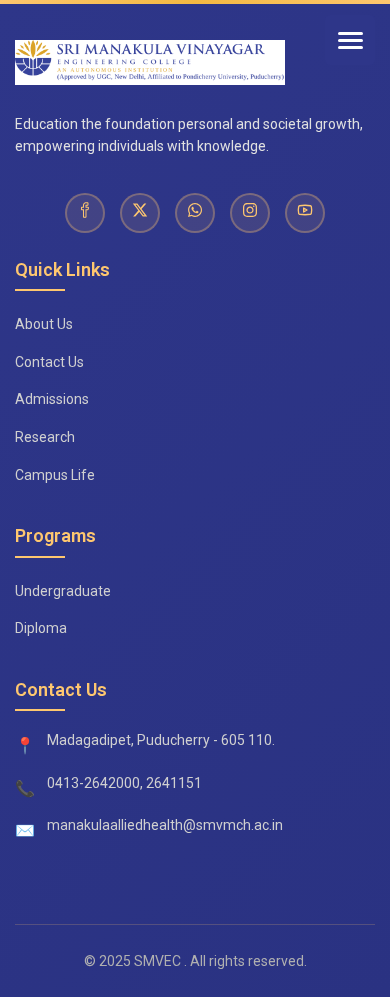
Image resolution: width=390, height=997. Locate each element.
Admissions (52, 399)
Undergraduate (63, 591)
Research (45, 437)
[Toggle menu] (350, 40)
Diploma (41, 628)
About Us (44, 324)
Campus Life (55, 475)
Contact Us (49, 362)
